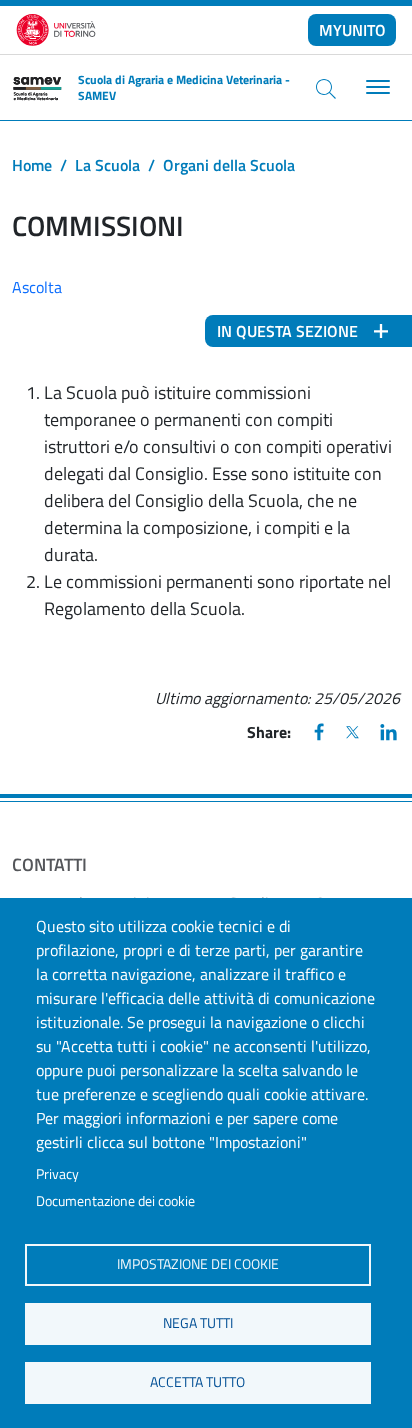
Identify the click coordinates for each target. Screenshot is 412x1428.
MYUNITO (352, 30)
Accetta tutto (197, 1382)
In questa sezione (287, 331)
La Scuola (107, 165)
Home (32, 165)
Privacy (57, 1174)
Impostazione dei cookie (198, 1264)
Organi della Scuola (229, 165)
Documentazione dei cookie (115, 1201)
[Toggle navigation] (375, 87)
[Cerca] (326, 88)
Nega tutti (198, 1323)
